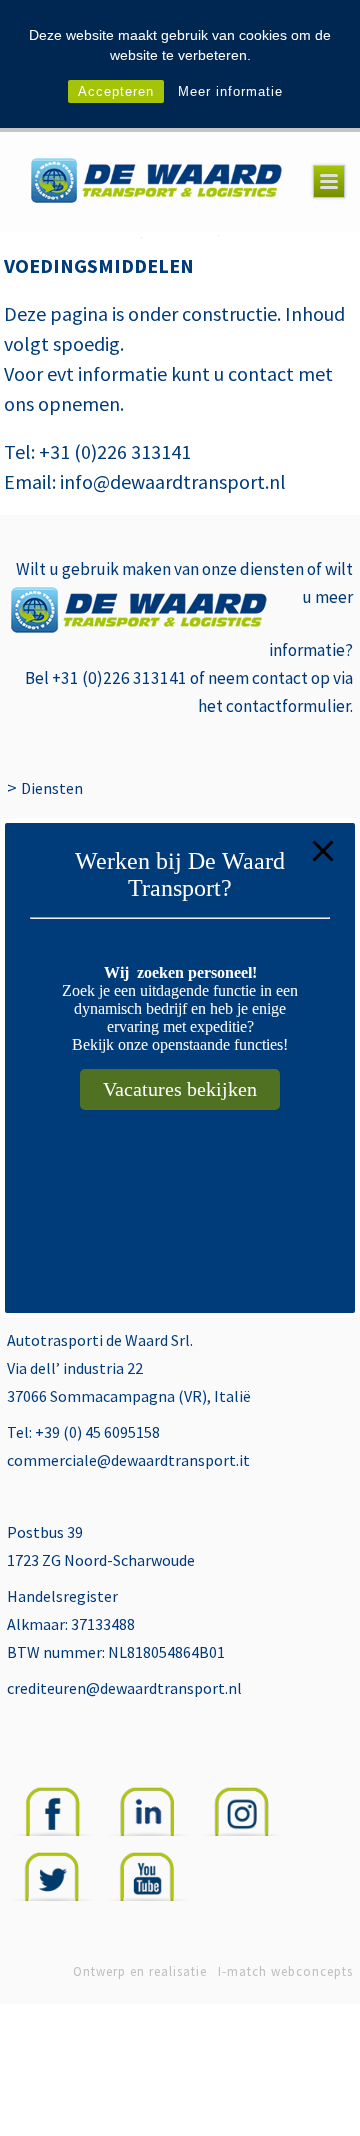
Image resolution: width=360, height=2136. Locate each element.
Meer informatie (230, 91)
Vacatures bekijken (180, 1089)
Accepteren (116, 91)
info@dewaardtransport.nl (171, 481)
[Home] (156, 182)
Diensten (52, 788)
